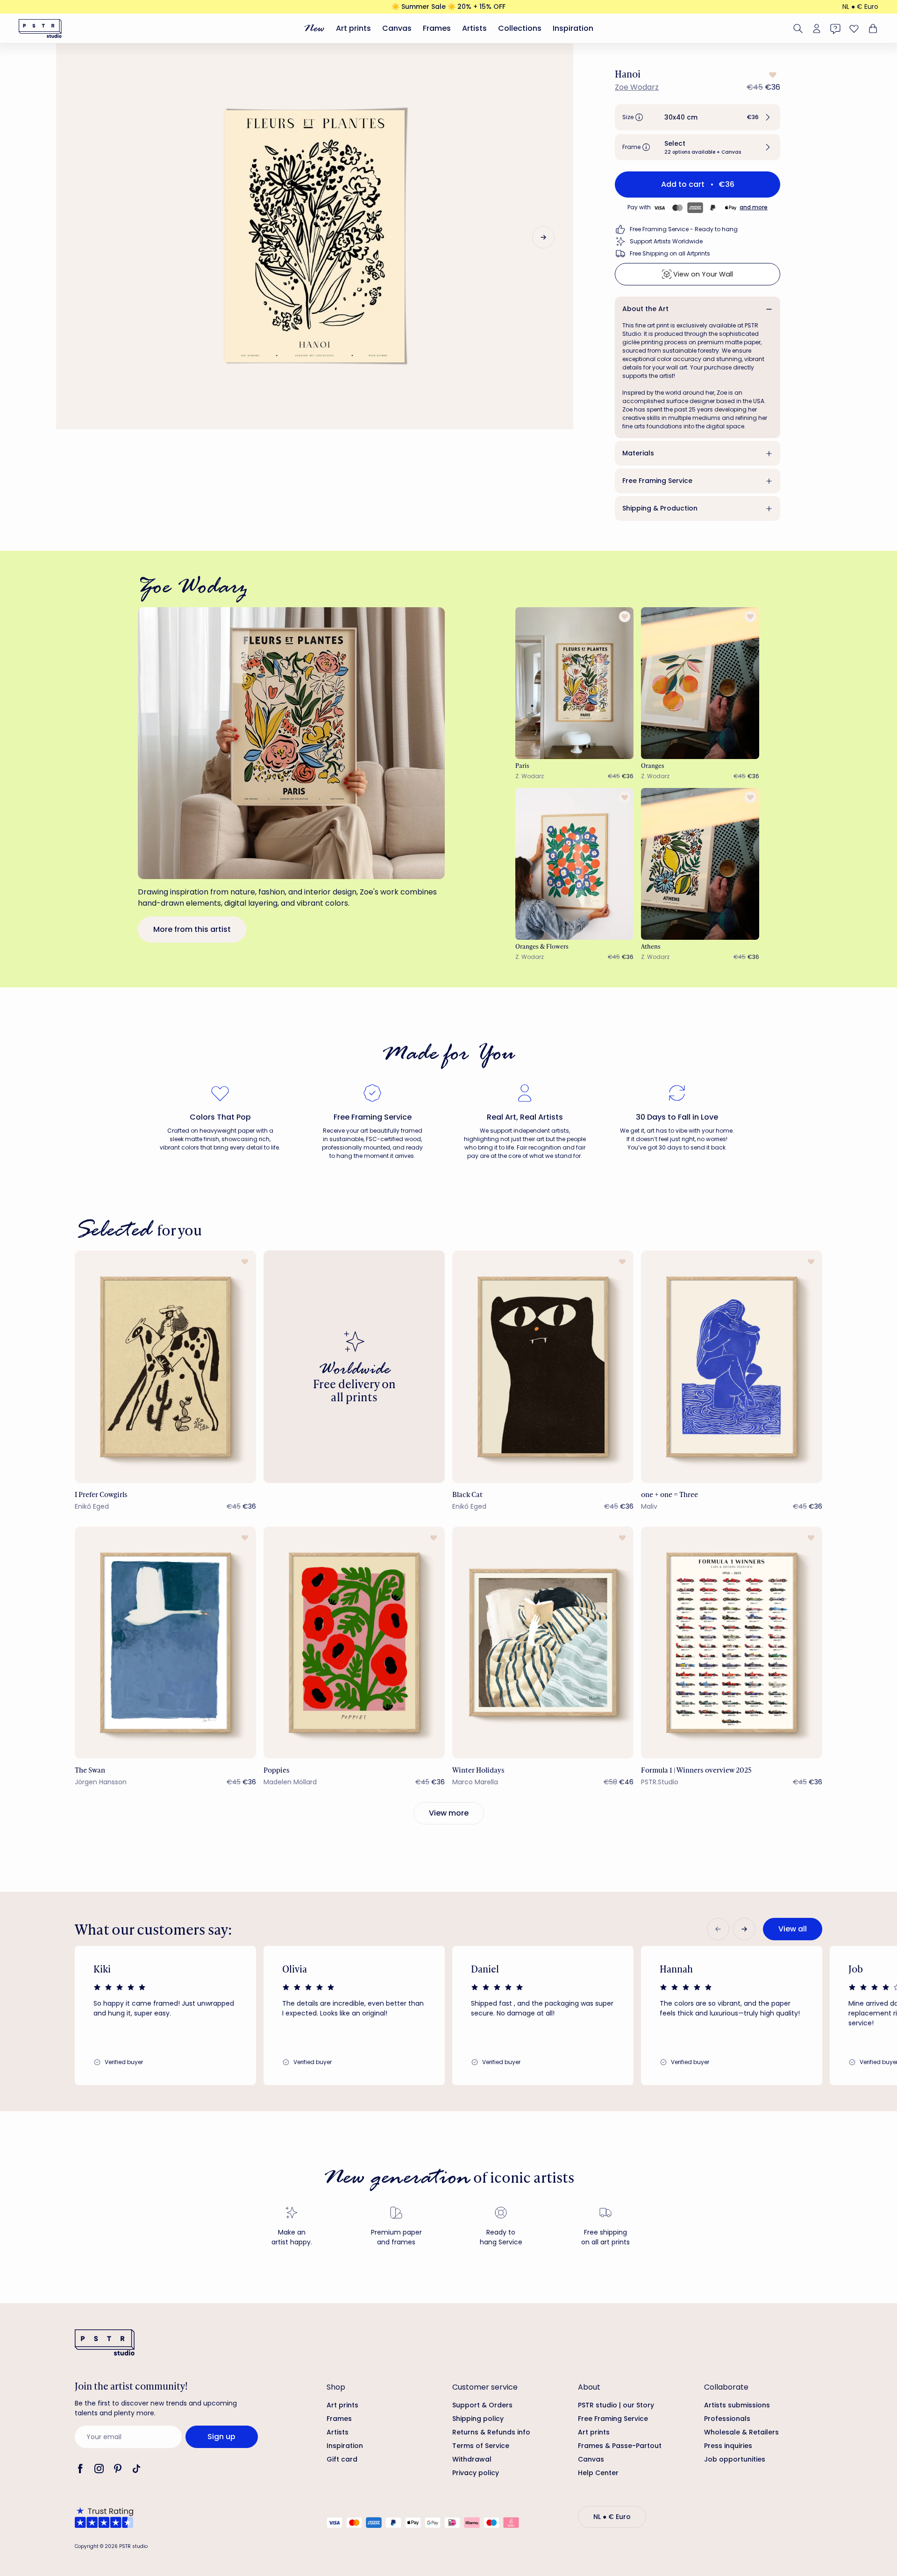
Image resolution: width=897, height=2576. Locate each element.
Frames (437, 28)
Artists (474, 28)
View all (793, 1929)
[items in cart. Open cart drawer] (872, 28)
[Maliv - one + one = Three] (732, 1366)
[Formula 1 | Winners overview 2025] (732, 1643)
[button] (698, 117)
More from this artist (192, 929)
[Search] (798, 28)
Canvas (397, 28)
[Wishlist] (854, 28)
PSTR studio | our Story (616, 2405)
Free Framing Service (657, 481)
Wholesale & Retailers (741, 2432)
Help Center (598, 2473)
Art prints (353, 28)
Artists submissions (737, 2405)
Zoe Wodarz (637, 87)
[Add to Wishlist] (772, 75)
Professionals (727, 2419)
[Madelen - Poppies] (354, 1643)
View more (449, 1813)
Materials (638, 453)
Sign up (221, 2437)
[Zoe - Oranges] (700, 683)
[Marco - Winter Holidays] (543, 1643)
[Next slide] (543, 237)
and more (754, 207)
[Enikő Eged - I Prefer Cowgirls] (165, 1366)
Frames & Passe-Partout (620, 2446)
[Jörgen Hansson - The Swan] (165, 1643)
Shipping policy (478, 2419)
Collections (520, 28)
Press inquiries (728, 2446)
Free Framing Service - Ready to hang (684, 229)
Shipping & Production (660, 508)
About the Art (645, 309)
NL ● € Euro (860, 7)
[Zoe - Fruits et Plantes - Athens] (700, 864)
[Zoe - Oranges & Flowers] (575, 864)
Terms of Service (481, 2446)
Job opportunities (735, 2459)
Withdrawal (472, 2459)
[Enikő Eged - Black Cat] (543, 1366)
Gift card (342, 2459)
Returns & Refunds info (491, 2432)
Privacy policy (476, 2473)
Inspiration (573, 28)
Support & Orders (482, 2405)
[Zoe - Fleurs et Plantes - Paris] (575, 683)
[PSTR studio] (40, 28)
